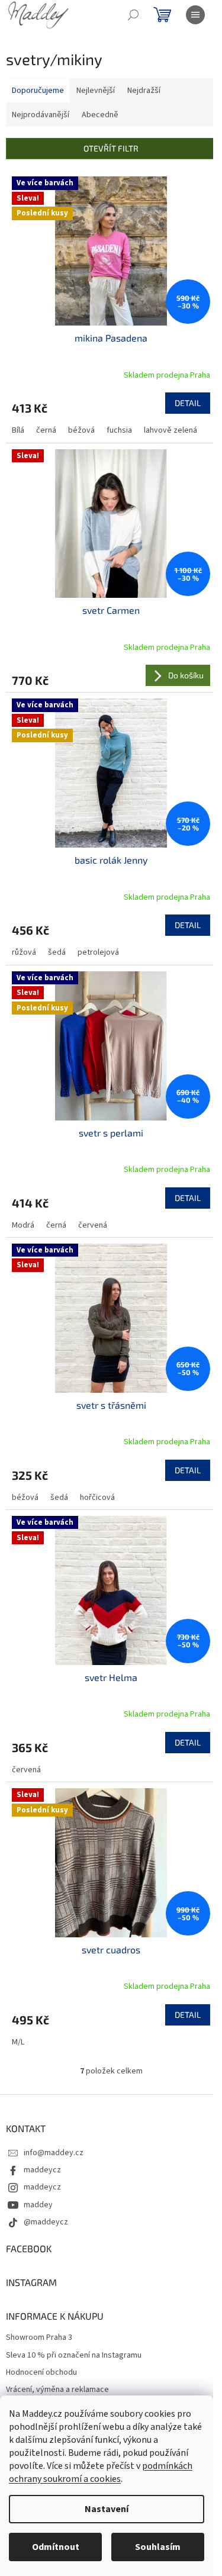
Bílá (18, 430)
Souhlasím (158, 2547)
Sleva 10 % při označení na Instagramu (74, 2356)
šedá (57, 952)
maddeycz (42, 2170)
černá (46, 430)
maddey (38, 2205)
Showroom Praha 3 (39, 2338)
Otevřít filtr (111, 148)
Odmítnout (56, 2547)
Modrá (23, 1225)
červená (93, 1225)
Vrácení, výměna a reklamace (57, 2390)
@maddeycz (46, 2222)
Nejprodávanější (41, 115)
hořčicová (97, 1498)
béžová (81, 430)
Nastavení (107, 2509)
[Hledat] (133, 15)
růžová (24, 952)
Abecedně (100, 115)
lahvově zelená (170, 430)
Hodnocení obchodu (41, 2373)
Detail (188, 403)
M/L (18, 2042)
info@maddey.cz (54, 2153)
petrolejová (98, 952)
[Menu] (195, 15)
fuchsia (119, 430)
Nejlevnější (96, 91)
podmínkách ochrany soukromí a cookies (101, 2472)
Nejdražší (144, 91)
